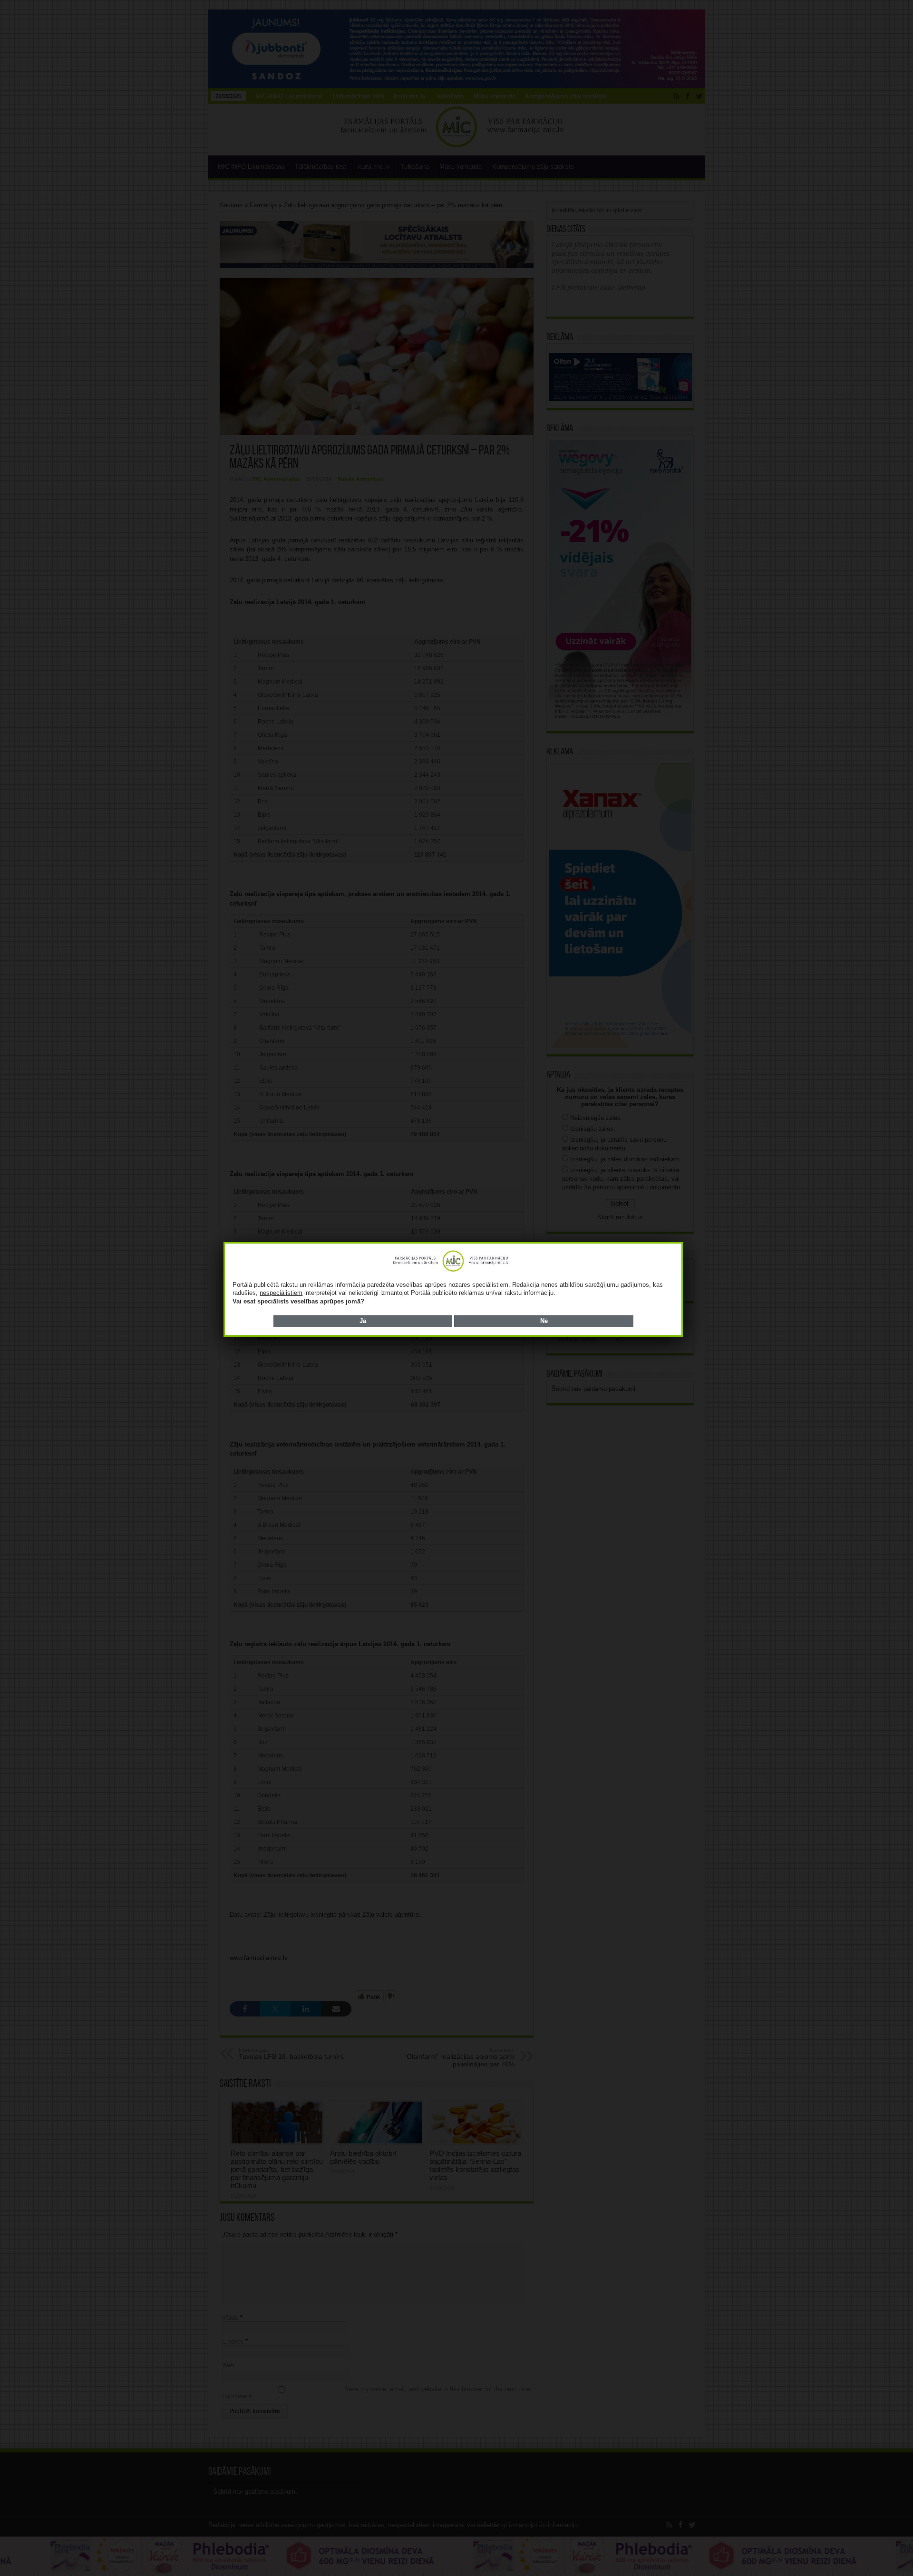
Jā (363, 1321)
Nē (544, 1321)
